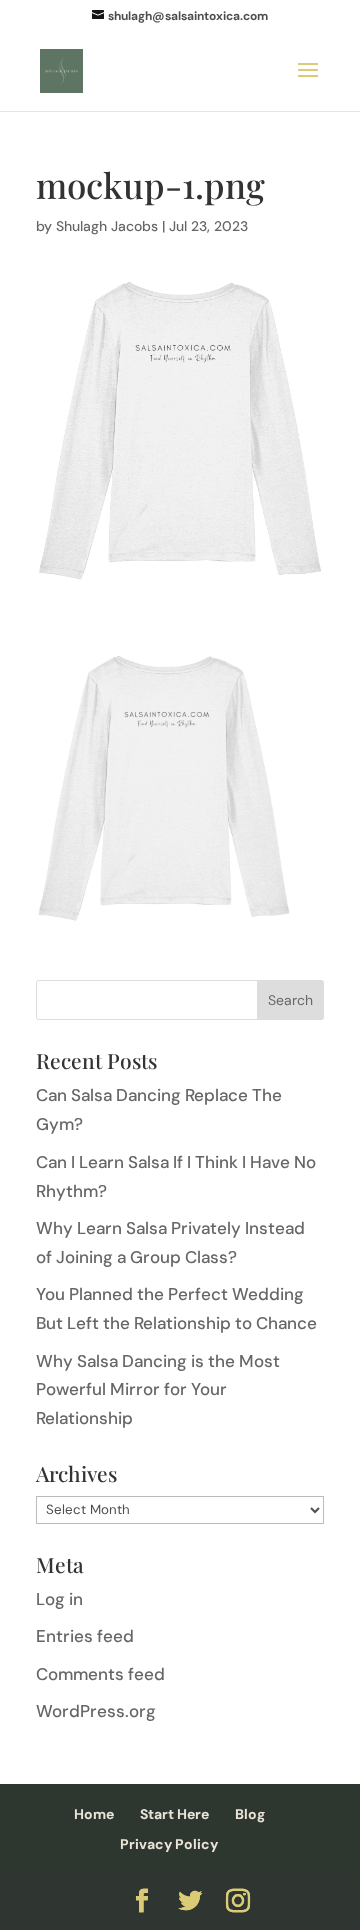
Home (94, 1814)
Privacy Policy (169, 1844)
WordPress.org (96, 1711)
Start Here (174, 1814)
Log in (59, 1599)
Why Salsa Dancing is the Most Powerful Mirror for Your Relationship (158, 1390)
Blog (250, 1814)
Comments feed (100, 1674)
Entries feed (85, 1636)
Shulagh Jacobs (107, 226)
